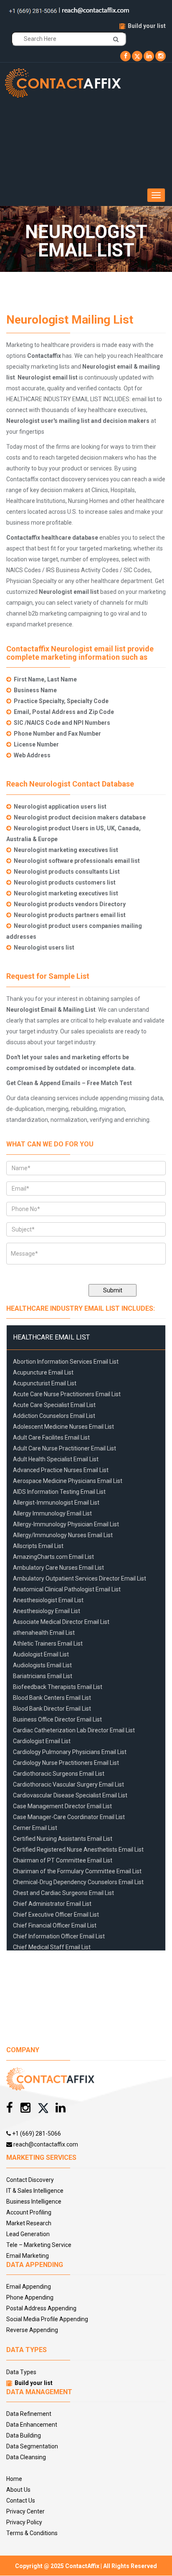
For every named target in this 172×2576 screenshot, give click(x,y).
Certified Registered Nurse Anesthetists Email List (78, 1850)
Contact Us (21, 2501)
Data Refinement (29, 2414)
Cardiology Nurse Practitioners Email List (66, 1763)
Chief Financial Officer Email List (55, 1925)
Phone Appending (30, 2297)
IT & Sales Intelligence (35, 2191)
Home (14, 2479)
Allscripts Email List (38, 1546)
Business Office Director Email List (57, 1719)
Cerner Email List (35, 1828)
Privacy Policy (24, 2522)
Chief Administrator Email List (52, 1904)
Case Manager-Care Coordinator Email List (69, 1817)
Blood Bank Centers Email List (52, 1698)
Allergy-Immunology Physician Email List (66, 1524)
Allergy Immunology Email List (52, 1513)
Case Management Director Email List (62, 1806)
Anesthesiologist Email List (48, 1600)
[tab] (86, 1337)
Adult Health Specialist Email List (56, 1459)
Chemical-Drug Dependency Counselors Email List (78, 1882)
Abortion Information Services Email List (66, 1362)
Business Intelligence (34, 2202)
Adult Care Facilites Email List (51, 1438)
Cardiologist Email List (42, 1741)
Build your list (147, 26)
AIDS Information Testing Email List (59, 1492)
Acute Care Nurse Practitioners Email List (67, 1394)
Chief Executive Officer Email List (56, 1915)
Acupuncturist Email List (45, 1383)
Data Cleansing (26, 2457)
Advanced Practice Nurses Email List (61, 1470)
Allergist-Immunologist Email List (56, 1503)
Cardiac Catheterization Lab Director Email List (74, 1730)
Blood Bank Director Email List (52, 1709)
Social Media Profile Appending (47, 2319)
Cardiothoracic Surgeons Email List (59, 1774)
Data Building (24, 2435)
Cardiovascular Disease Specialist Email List (70, 1795)
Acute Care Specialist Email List (54, 1405)
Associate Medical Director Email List (61, 1622)
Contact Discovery (30, 2180)
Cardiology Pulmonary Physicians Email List (70, 1752)
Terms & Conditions (32, 2533)
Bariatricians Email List (43, 1676)
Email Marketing (28, 2256)
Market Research (29, 2223)
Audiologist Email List (41, 1654)
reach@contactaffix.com (45, 2144)
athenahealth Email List (44, 1633)
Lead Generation (28, 2234)
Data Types (21, 2372)
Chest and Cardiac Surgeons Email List (63, 1893)
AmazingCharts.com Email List (53, 1557)
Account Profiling (29, 2212)
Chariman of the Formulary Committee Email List (77, 1871)
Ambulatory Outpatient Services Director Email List (80, 1578)
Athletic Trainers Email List (48, 1644)
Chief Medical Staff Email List (52, 1947)
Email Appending (29, 2287)
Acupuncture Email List (43, 1372)
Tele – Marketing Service (39, 2245)
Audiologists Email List (42, 1665)
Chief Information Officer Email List (59, 1936)
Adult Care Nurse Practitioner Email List (64, 1448)
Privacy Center (25, 2511)
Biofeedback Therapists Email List (58, 1687)
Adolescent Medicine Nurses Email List (63, 1427)
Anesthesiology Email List (47, 1611)
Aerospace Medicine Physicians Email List (68, 1481)
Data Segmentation (32, 2446)
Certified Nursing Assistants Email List (63, 1839)
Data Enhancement (32, 2425)
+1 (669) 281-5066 (36, 2134)
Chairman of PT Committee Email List (63, 1860)
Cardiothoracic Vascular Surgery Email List (68, 1784)
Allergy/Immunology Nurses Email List (63, 1535)
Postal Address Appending (41, 2308)
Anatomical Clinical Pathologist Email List (67, 1589)
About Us (18, 2490)
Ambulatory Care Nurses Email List (58, 1568)
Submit (113, 1290)
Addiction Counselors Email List (54, 1416)
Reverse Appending (32, 2330)
